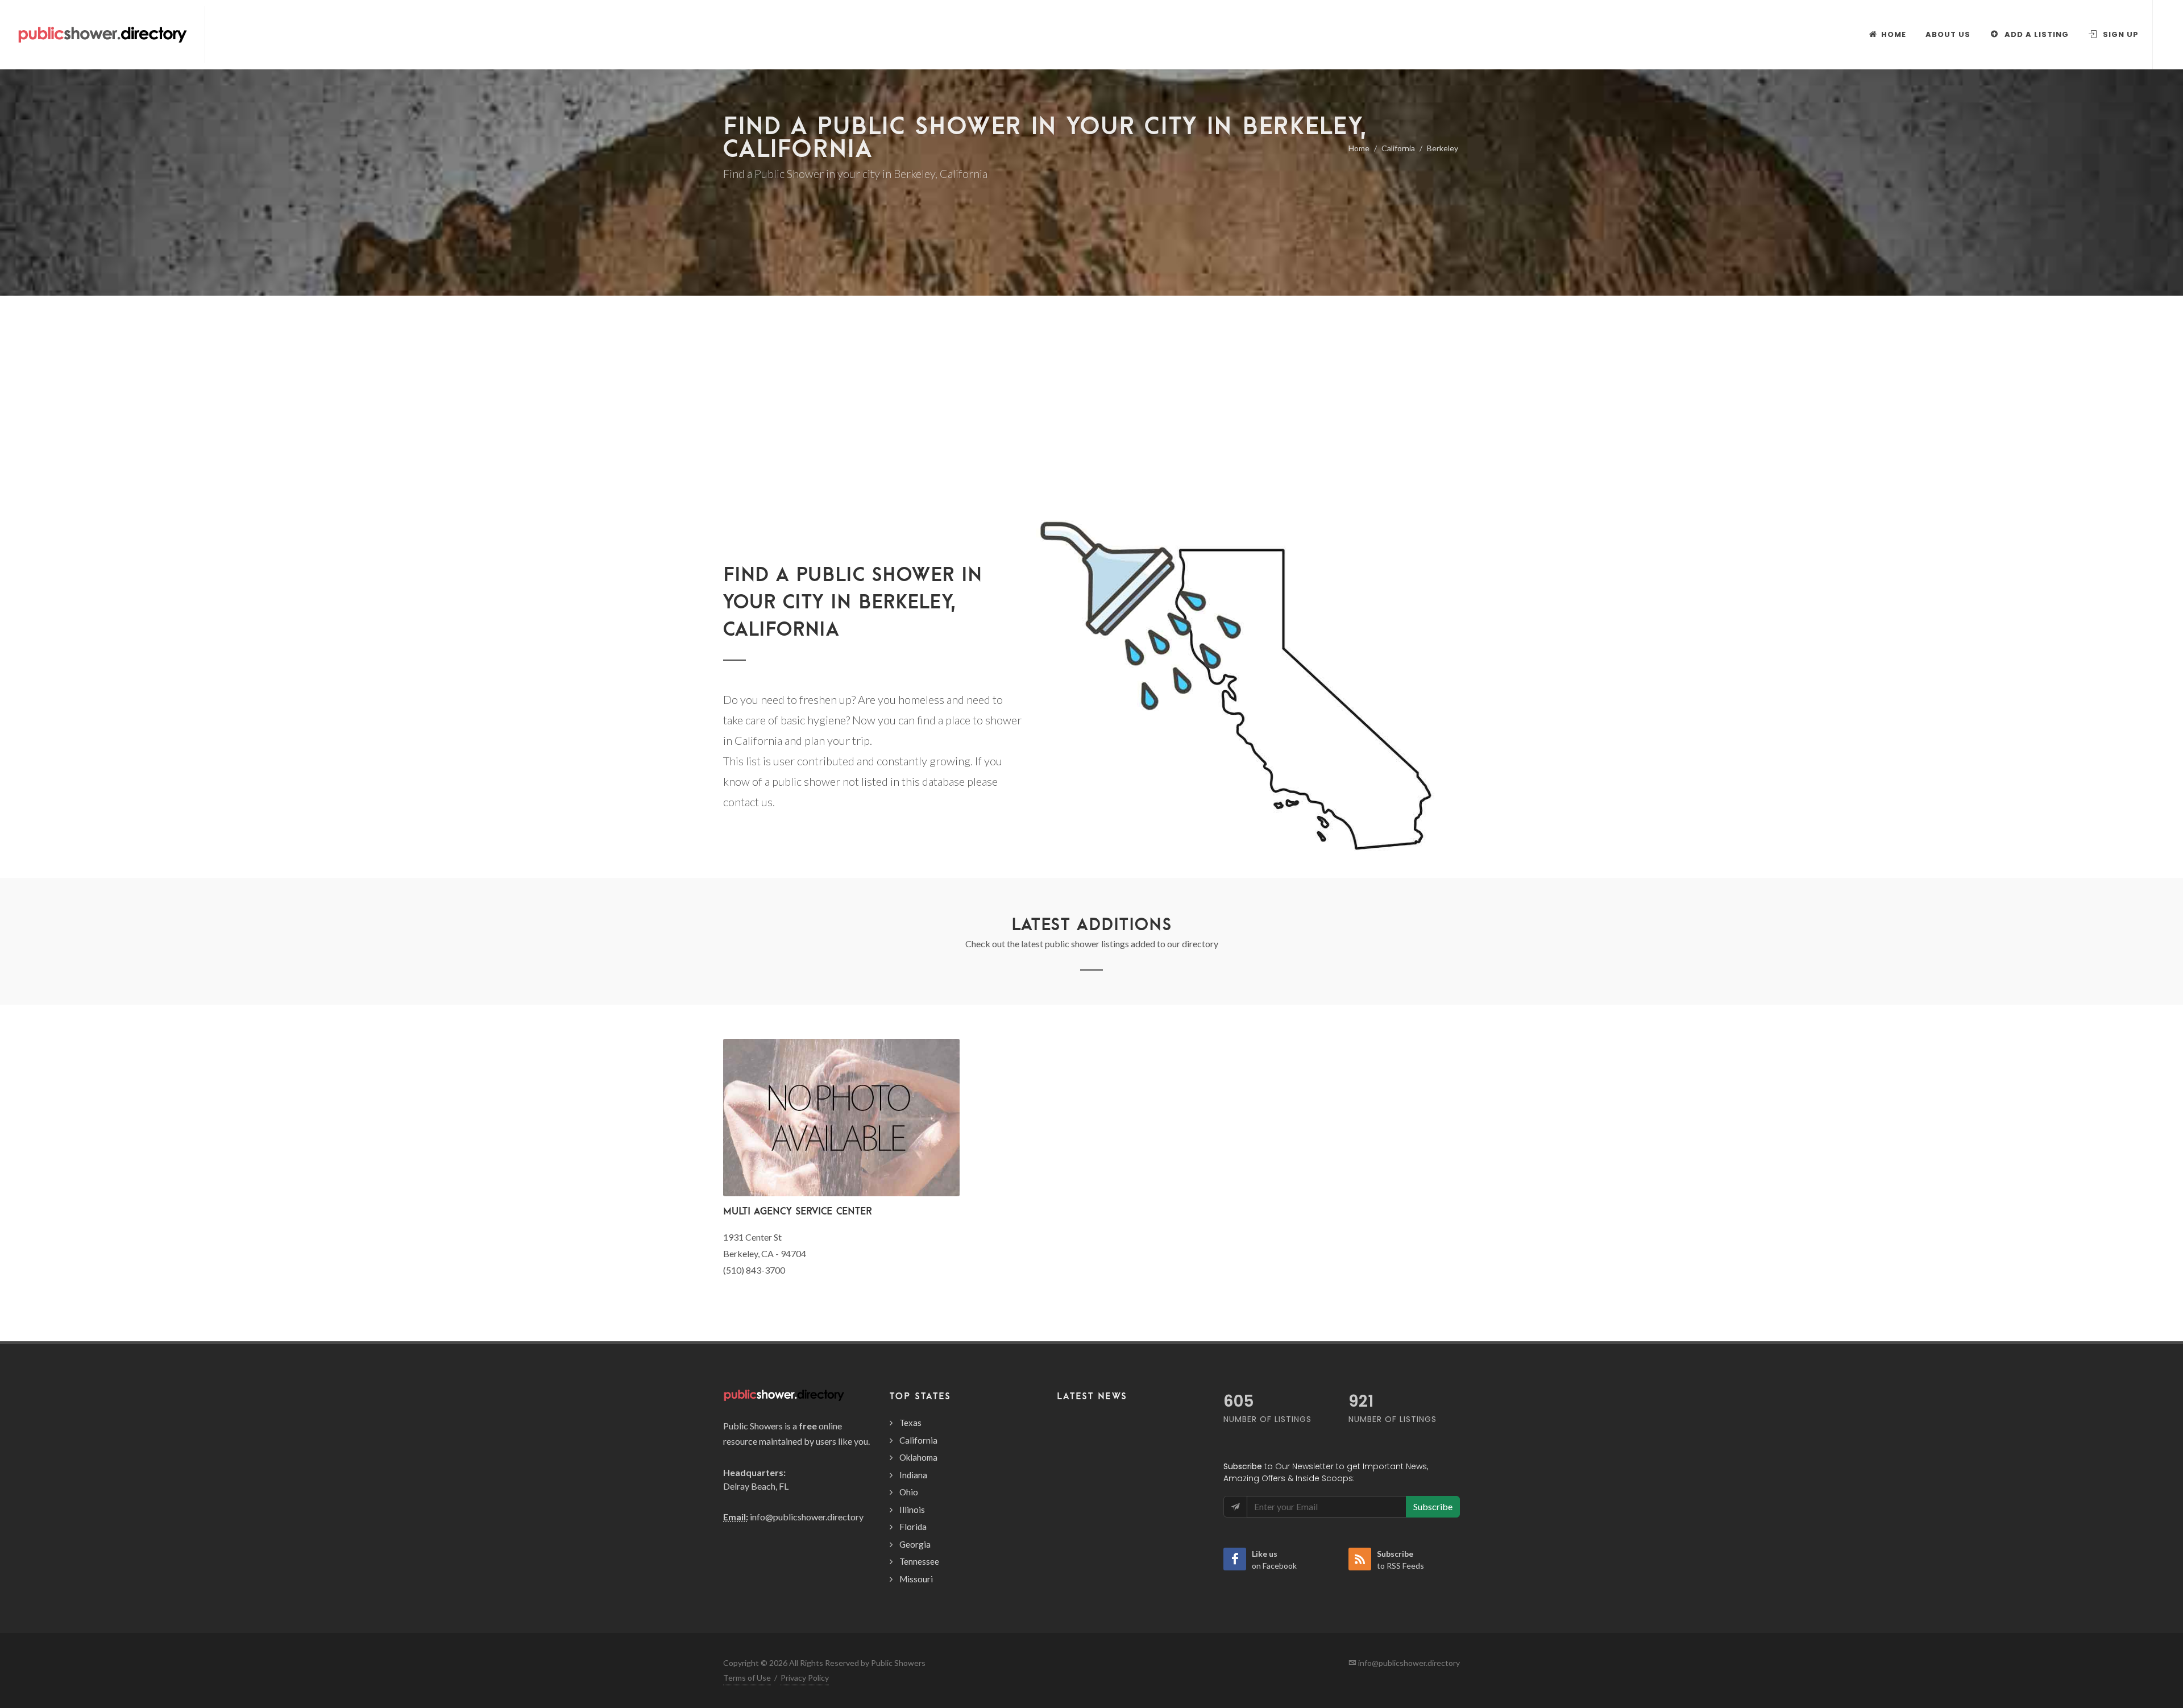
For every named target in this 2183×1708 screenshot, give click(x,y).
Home (1359, 148)
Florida (913, 1527)
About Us (1948, 34)
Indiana (913, 1475)
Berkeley (1443, 148)
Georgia (915, 1544)
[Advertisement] (1091, 426)
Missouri (916, 1579)
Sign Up (2120, 34)
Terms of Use (747, 1678)
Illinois (912, 1510)
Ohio (909, 1492)
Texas (910, 1423)
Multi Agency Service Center (797, 1211)
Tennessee (919, 1561)
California (1398, 148)
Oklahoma (918, 1457)
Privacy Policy (805, 1678)
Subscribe (1433, 1506)
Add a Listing (2035, 34)
